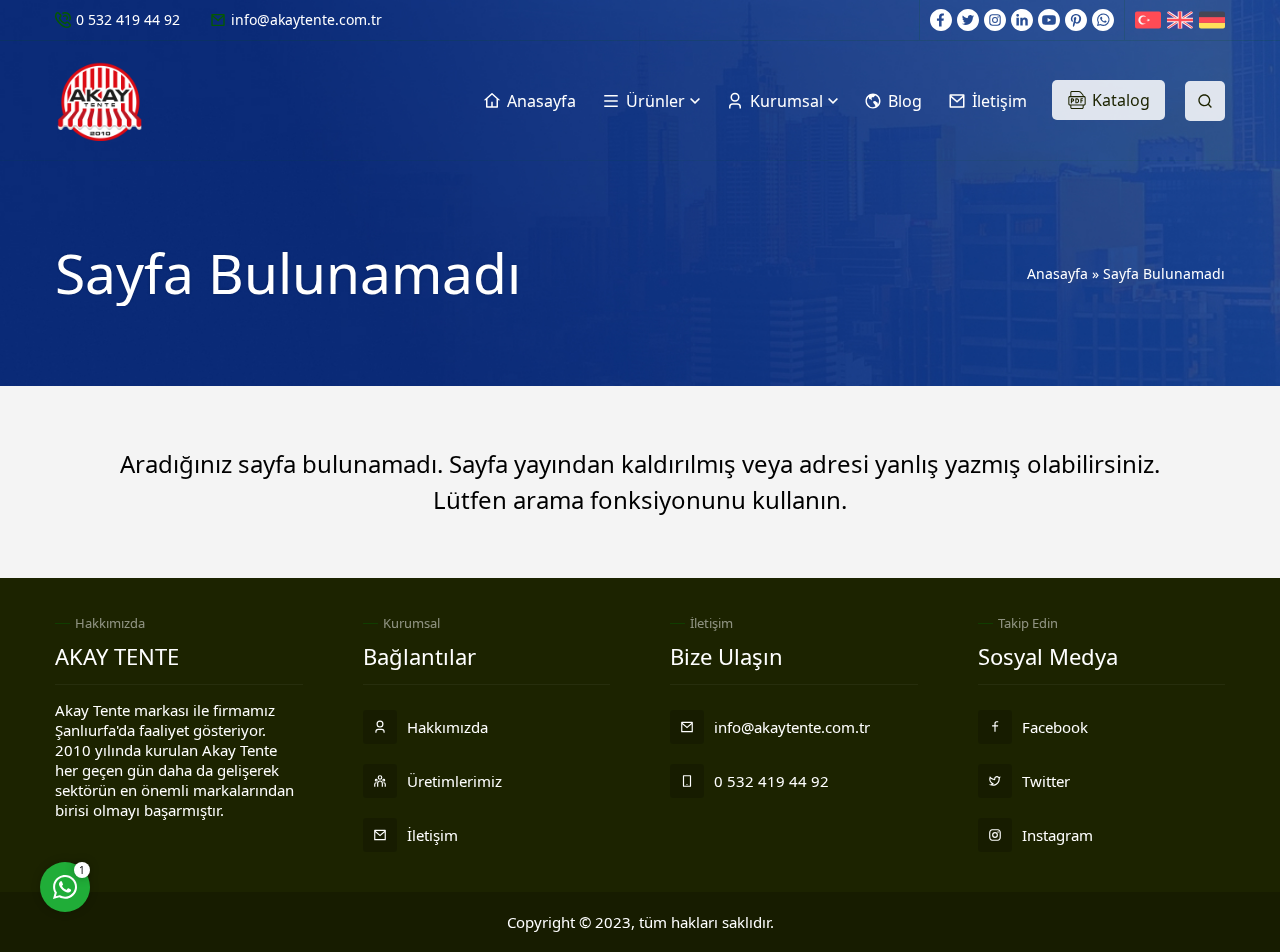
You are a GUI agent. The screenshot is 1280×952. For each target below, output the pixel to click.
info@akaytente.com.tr (306, 19)
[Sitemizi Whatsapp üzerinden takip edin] (1103, 20)
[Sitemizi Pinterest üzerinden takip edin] (1076, 20)
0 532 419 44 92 (128, 19)
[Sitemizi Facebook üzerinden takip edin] (941, 20)
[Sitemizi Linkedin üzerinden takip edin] (1022, 20)
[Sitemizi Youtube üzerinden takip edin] (1049, 20)
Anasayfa (1057, 273)
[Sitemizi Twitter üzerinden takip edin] (968, 20)
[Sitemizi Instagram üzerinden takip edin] (995, 20)
